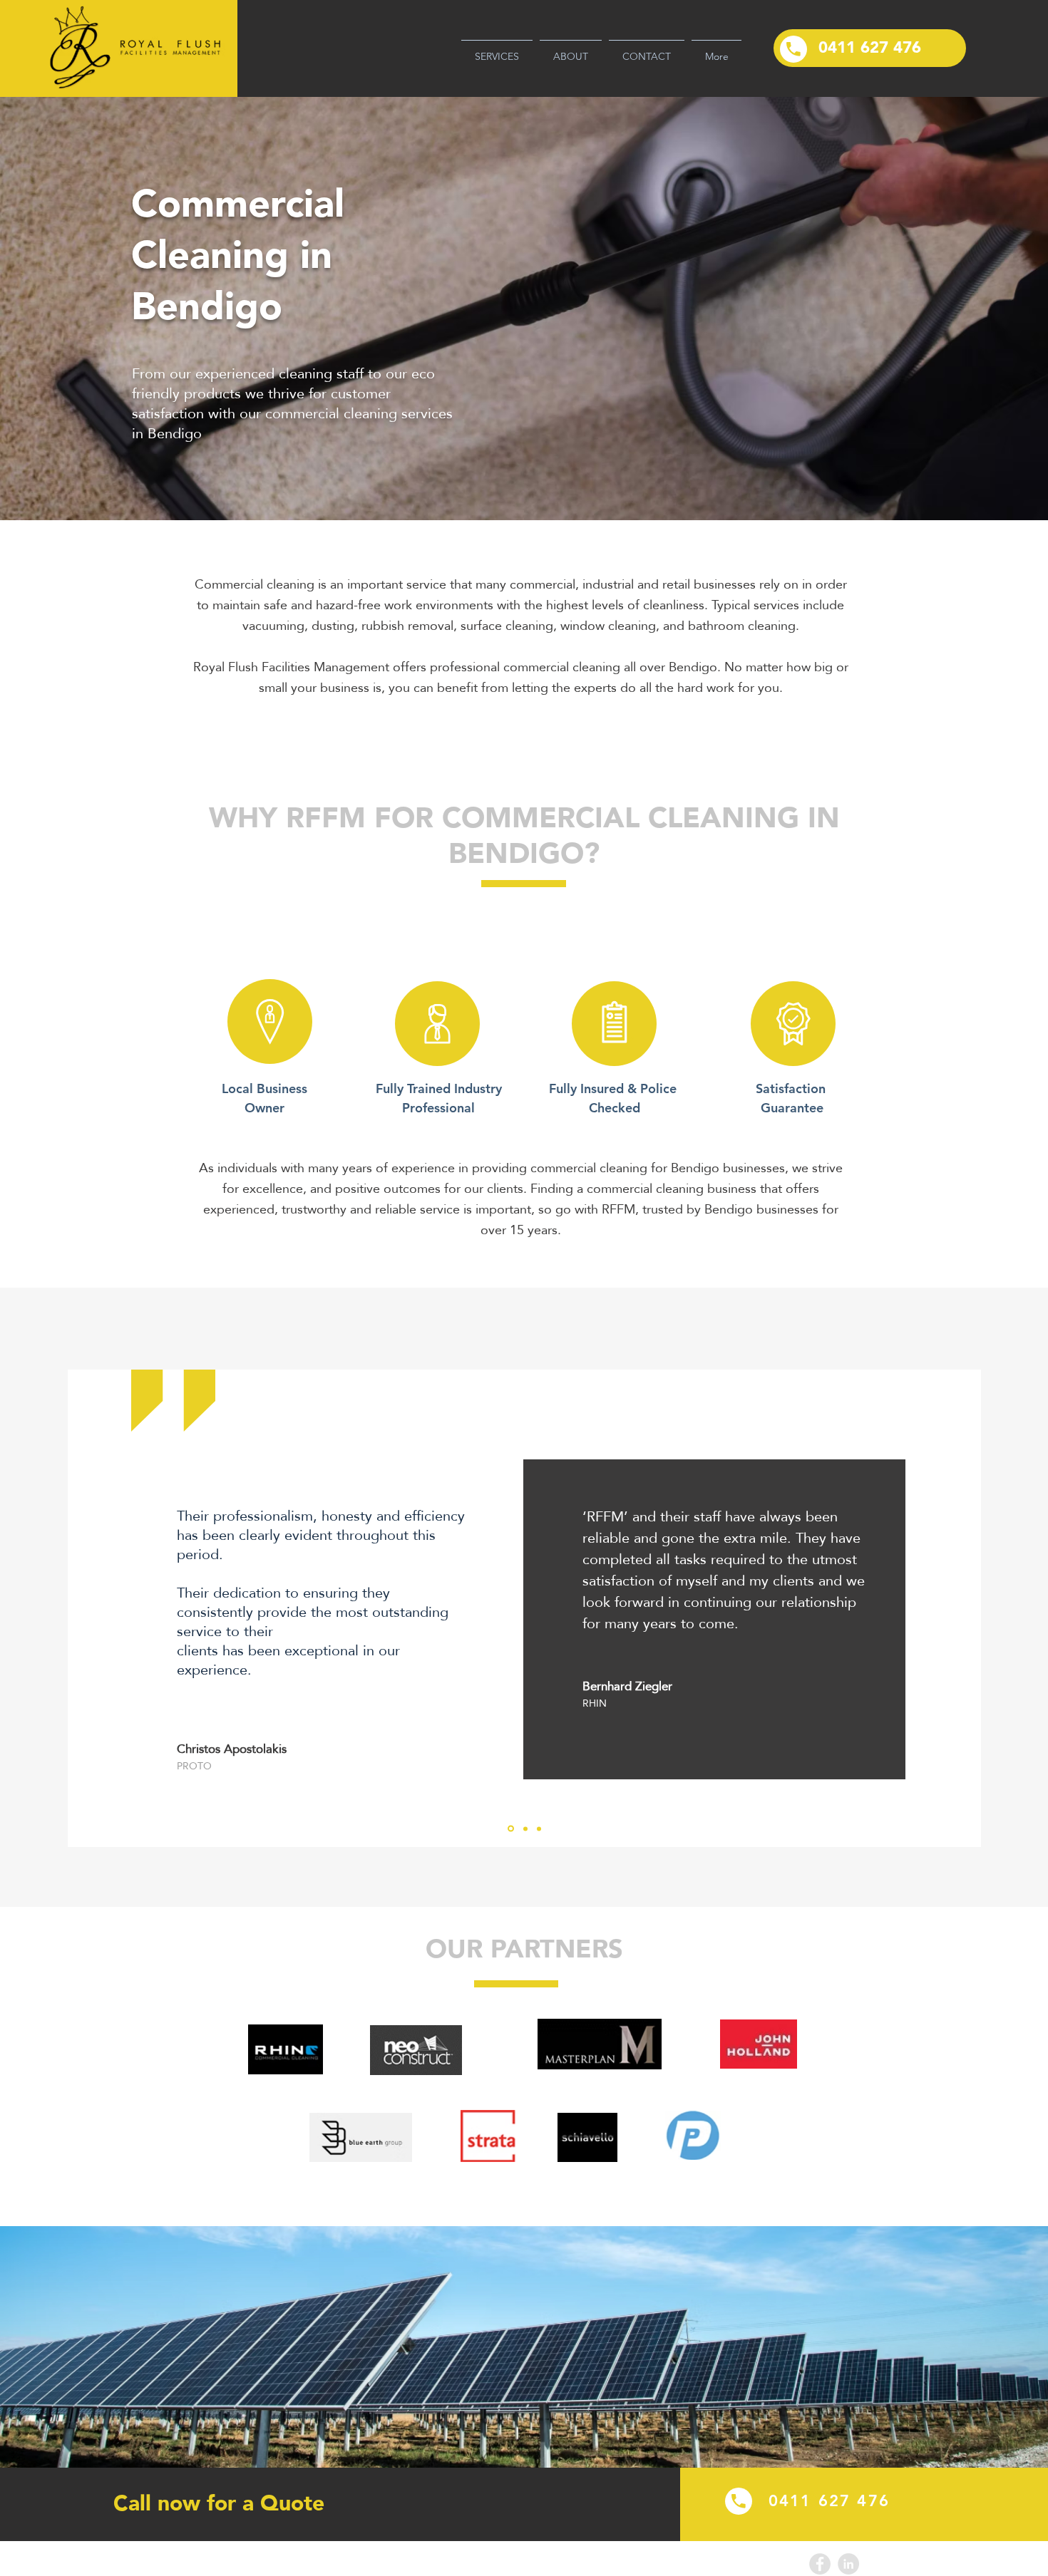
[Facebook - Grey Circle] (820, 2564)
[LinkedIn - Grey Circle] (848, 2564)
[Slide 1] (511, 1829)
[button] (497, 50)
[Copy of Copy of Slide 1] (539, 1828)
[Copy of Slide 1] (525, 1828)
